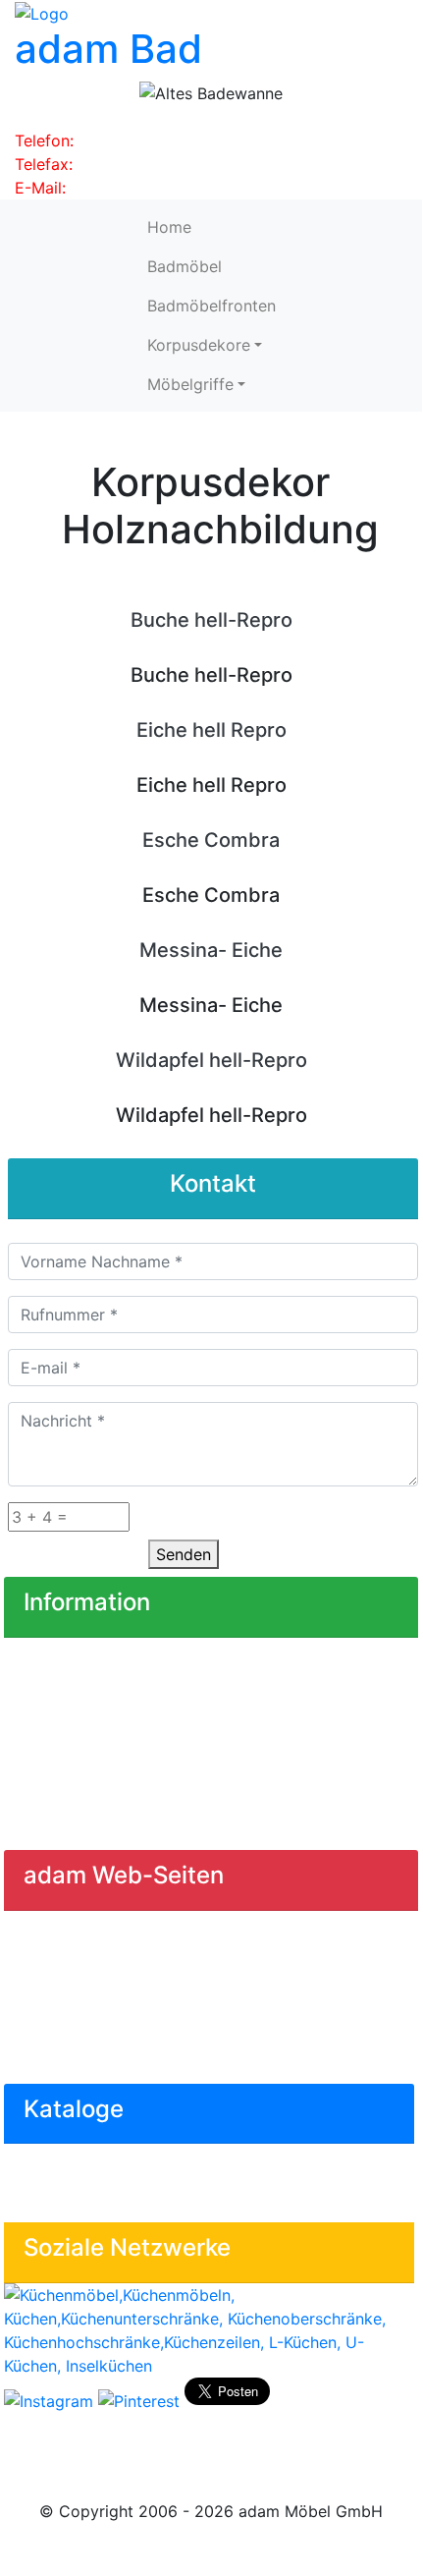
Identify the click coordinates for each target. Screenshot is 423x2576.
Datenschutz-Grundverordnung (135, 1815)
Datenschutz (66, 1775)
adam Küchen (69, 1970)
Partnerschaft (70, 1697)
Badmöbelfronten (211, 306)
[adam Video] (209, 2433)
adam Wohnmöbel (86, 2048)
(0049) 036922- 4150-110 (174, 164)
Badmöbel (185, 266)
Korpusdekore (199, 345)
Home (169, 227)
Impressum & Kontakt (98, 1736)
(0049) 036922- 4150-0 (168, 140)
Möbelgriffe (190, 384)
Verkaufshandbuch (88, 2163)
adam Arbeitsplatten (95, 2009)
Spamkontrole (166, 1513)
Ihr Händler (60, 1657)
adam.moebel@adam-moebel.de (191, 188)
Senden (184, 1554)
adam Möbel (66, 1931)
